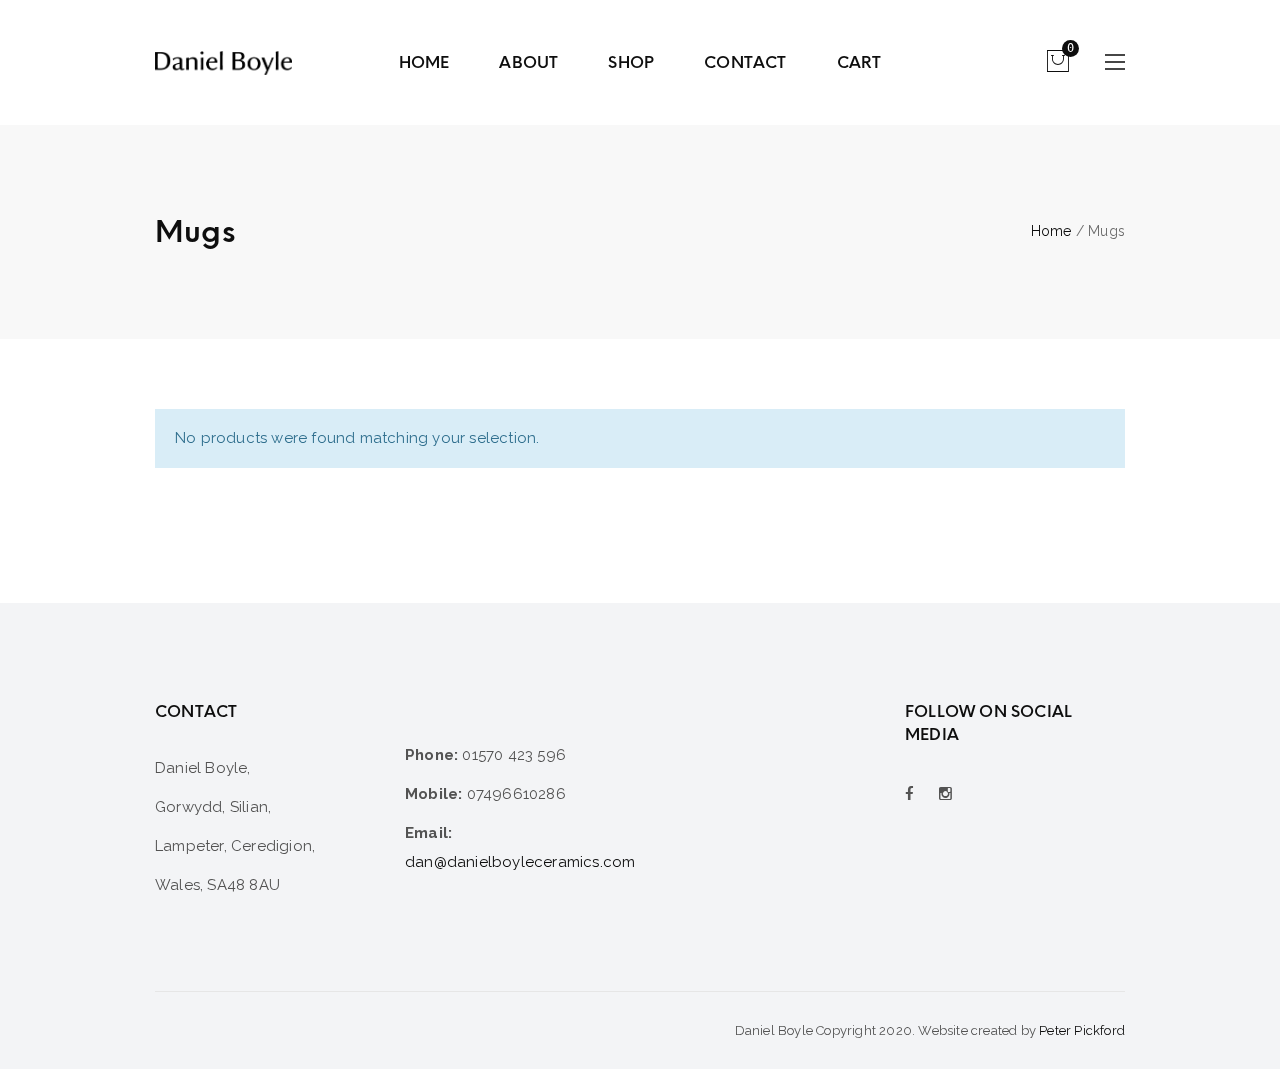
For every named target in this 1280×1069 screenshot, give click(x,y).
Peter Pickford (1082, 1030)
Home (1051, 231)
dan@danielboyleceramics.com (520, 862)
